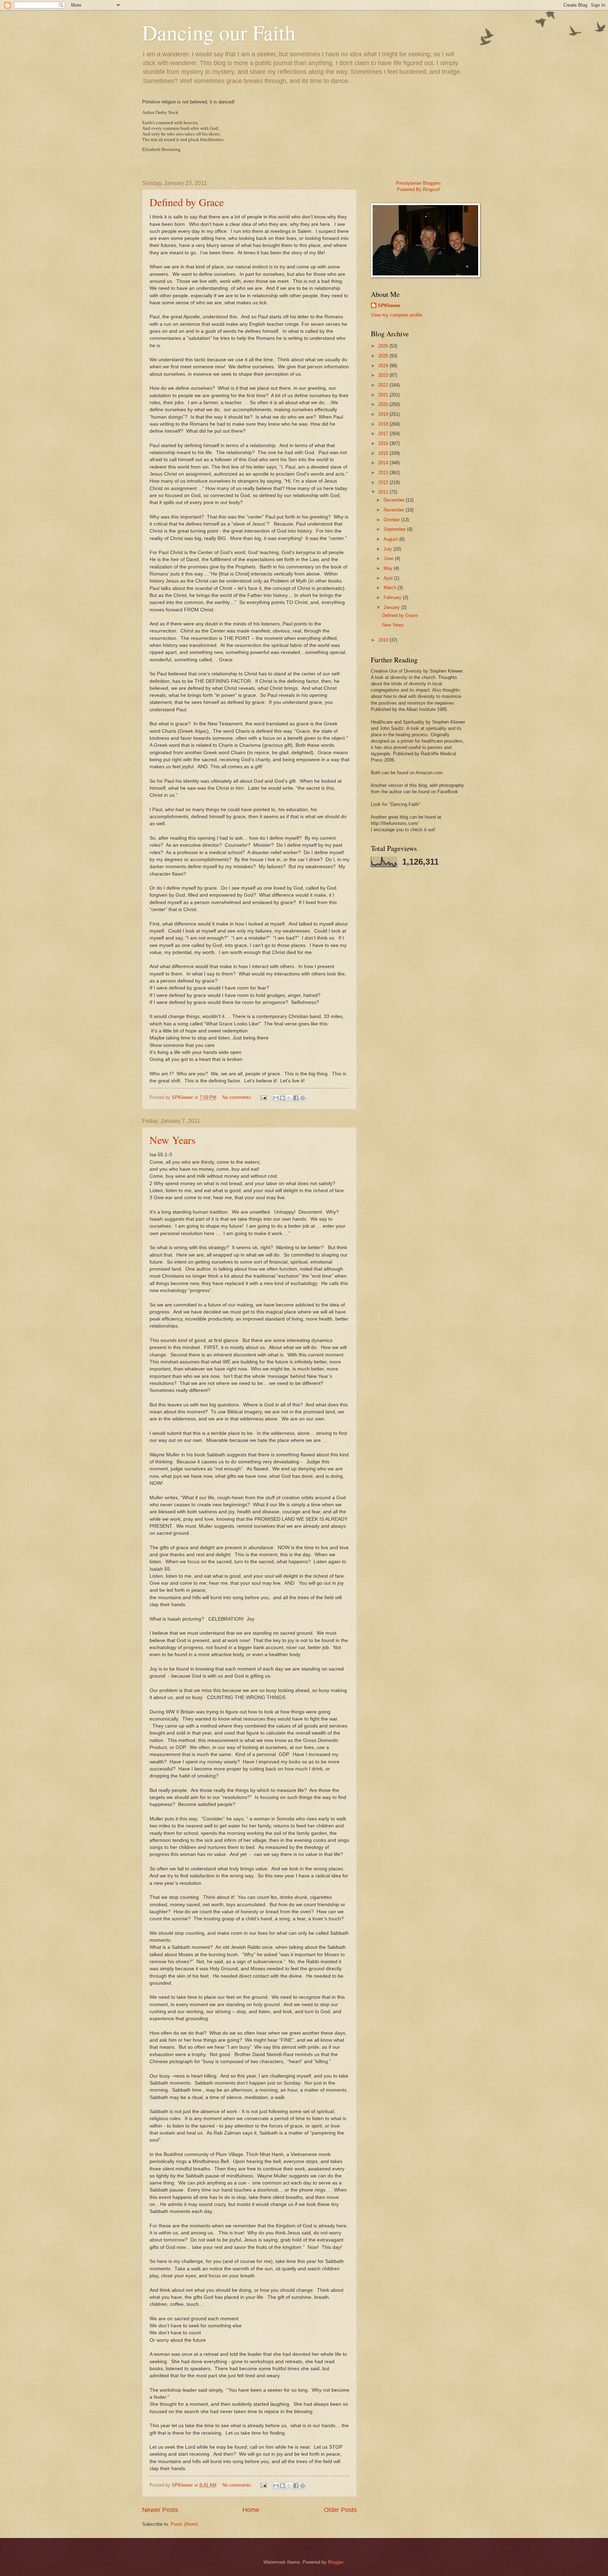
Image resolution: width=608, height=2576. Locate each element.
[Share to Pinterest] (303, 1098)
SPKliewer (389, 306)
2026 (384, 346)
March (391, 588)
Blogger (335, 2562)
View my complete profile (397, 315)
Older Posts (340, 2510)
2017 (384, 434)
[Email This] (276, 1098)
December (395, 500)
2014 (384, 463)
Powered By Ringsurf (418, 189)
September (395, 529)
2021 (384, 395)
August (391, 539)
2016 (384, 443)
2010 (384, 640)
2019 (384, 414)
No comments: (238, 1097)
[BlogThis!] (283, 1098)
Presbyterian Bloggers (418, 183)
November (395, 510)
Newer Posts (160, 2510)
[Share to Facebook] (296, 1098)
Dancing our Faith (219, 32)
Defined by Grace (187, 202)
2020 (384, 404)
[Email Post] (263, 1097)
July (388, 549)
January (392, 607)
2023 (384, 375)
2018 (384, 424)
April (389, 578)
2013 (384, 473)
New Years (173, 1140)
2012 (384, 482)
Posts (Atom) (184, 2524)
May (389, 568)
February (393, 597)
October (392, 520)
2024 (384, 366)
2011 (384, 492)
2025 (384, 356)
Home (251, 2510)
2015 (384, 453)
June (389, 558)
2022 (384, 385)
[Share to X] (289, 1098)
